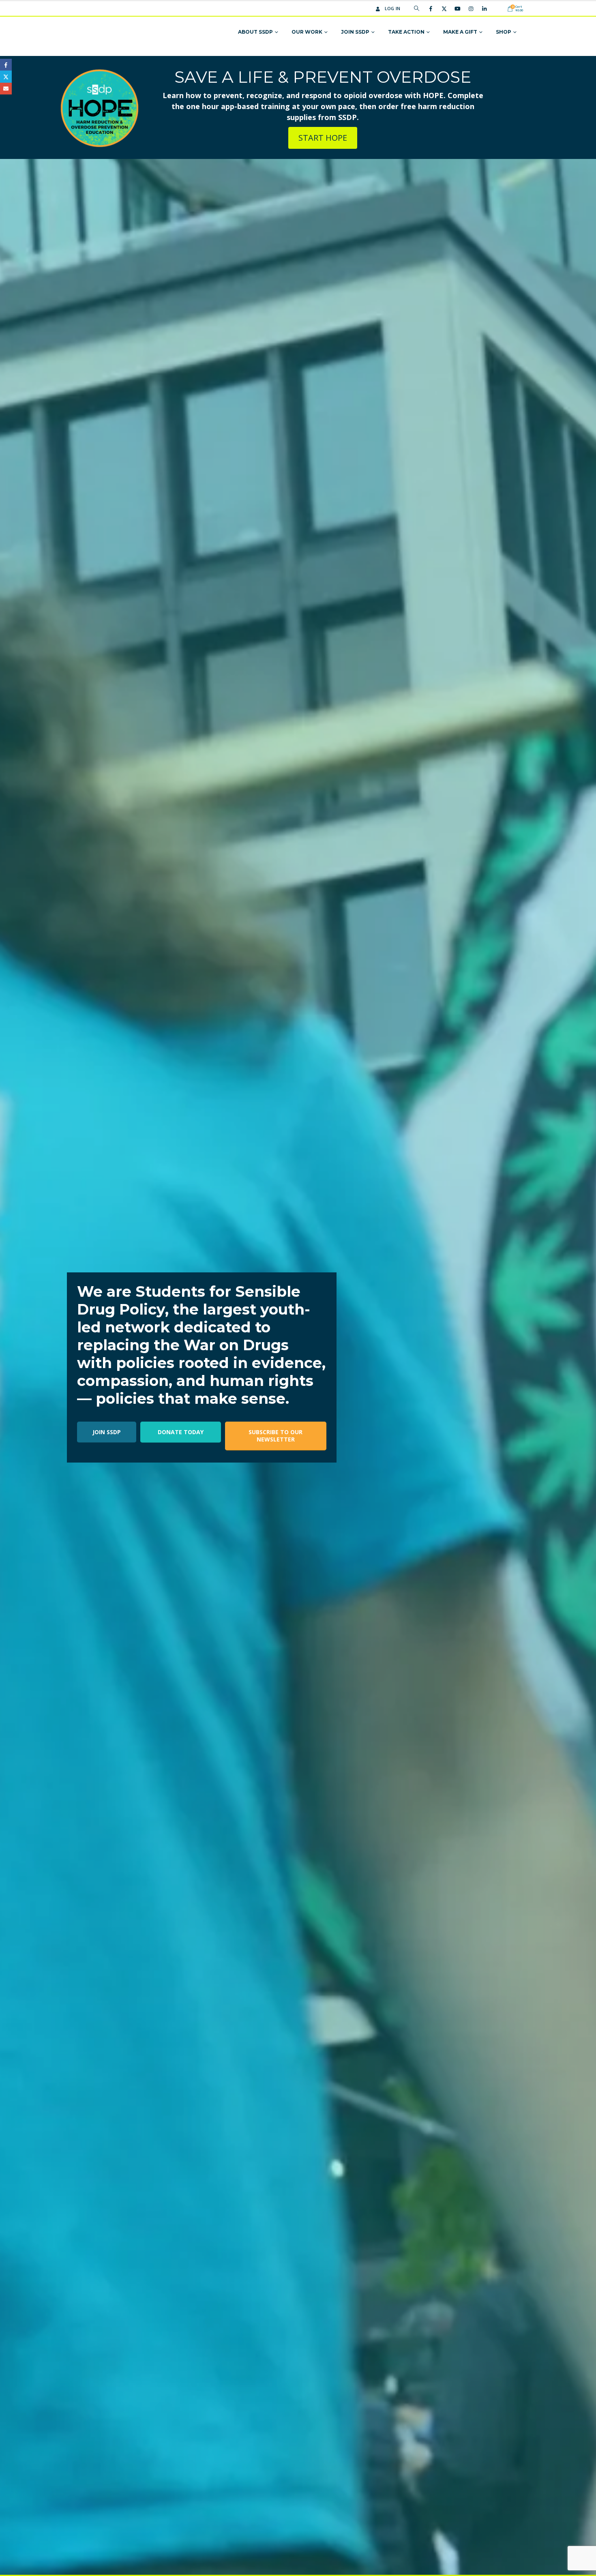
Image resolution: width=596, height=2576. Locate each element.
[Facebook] (431, 9)
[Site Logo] (104, 32)
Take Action (406, 32)
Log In (393, 8)
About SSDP (255, 32)
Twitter (6, 76)
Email (6, 89)
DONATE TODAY (181, 1432)
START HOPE (323, 138)
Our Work (307, 32)
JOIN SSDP (107, 1432)
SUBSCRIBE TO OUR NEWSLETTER (275, 1436)
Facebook (6, 65)
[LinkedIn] (484, 9)
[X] (444, 9)
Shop (504, 32)
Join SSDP (355, 32)
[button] (417, 9)
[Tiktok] (497, 9)
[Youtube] (457, 9)
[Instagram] (471, 9)
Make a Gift (460, 32)
